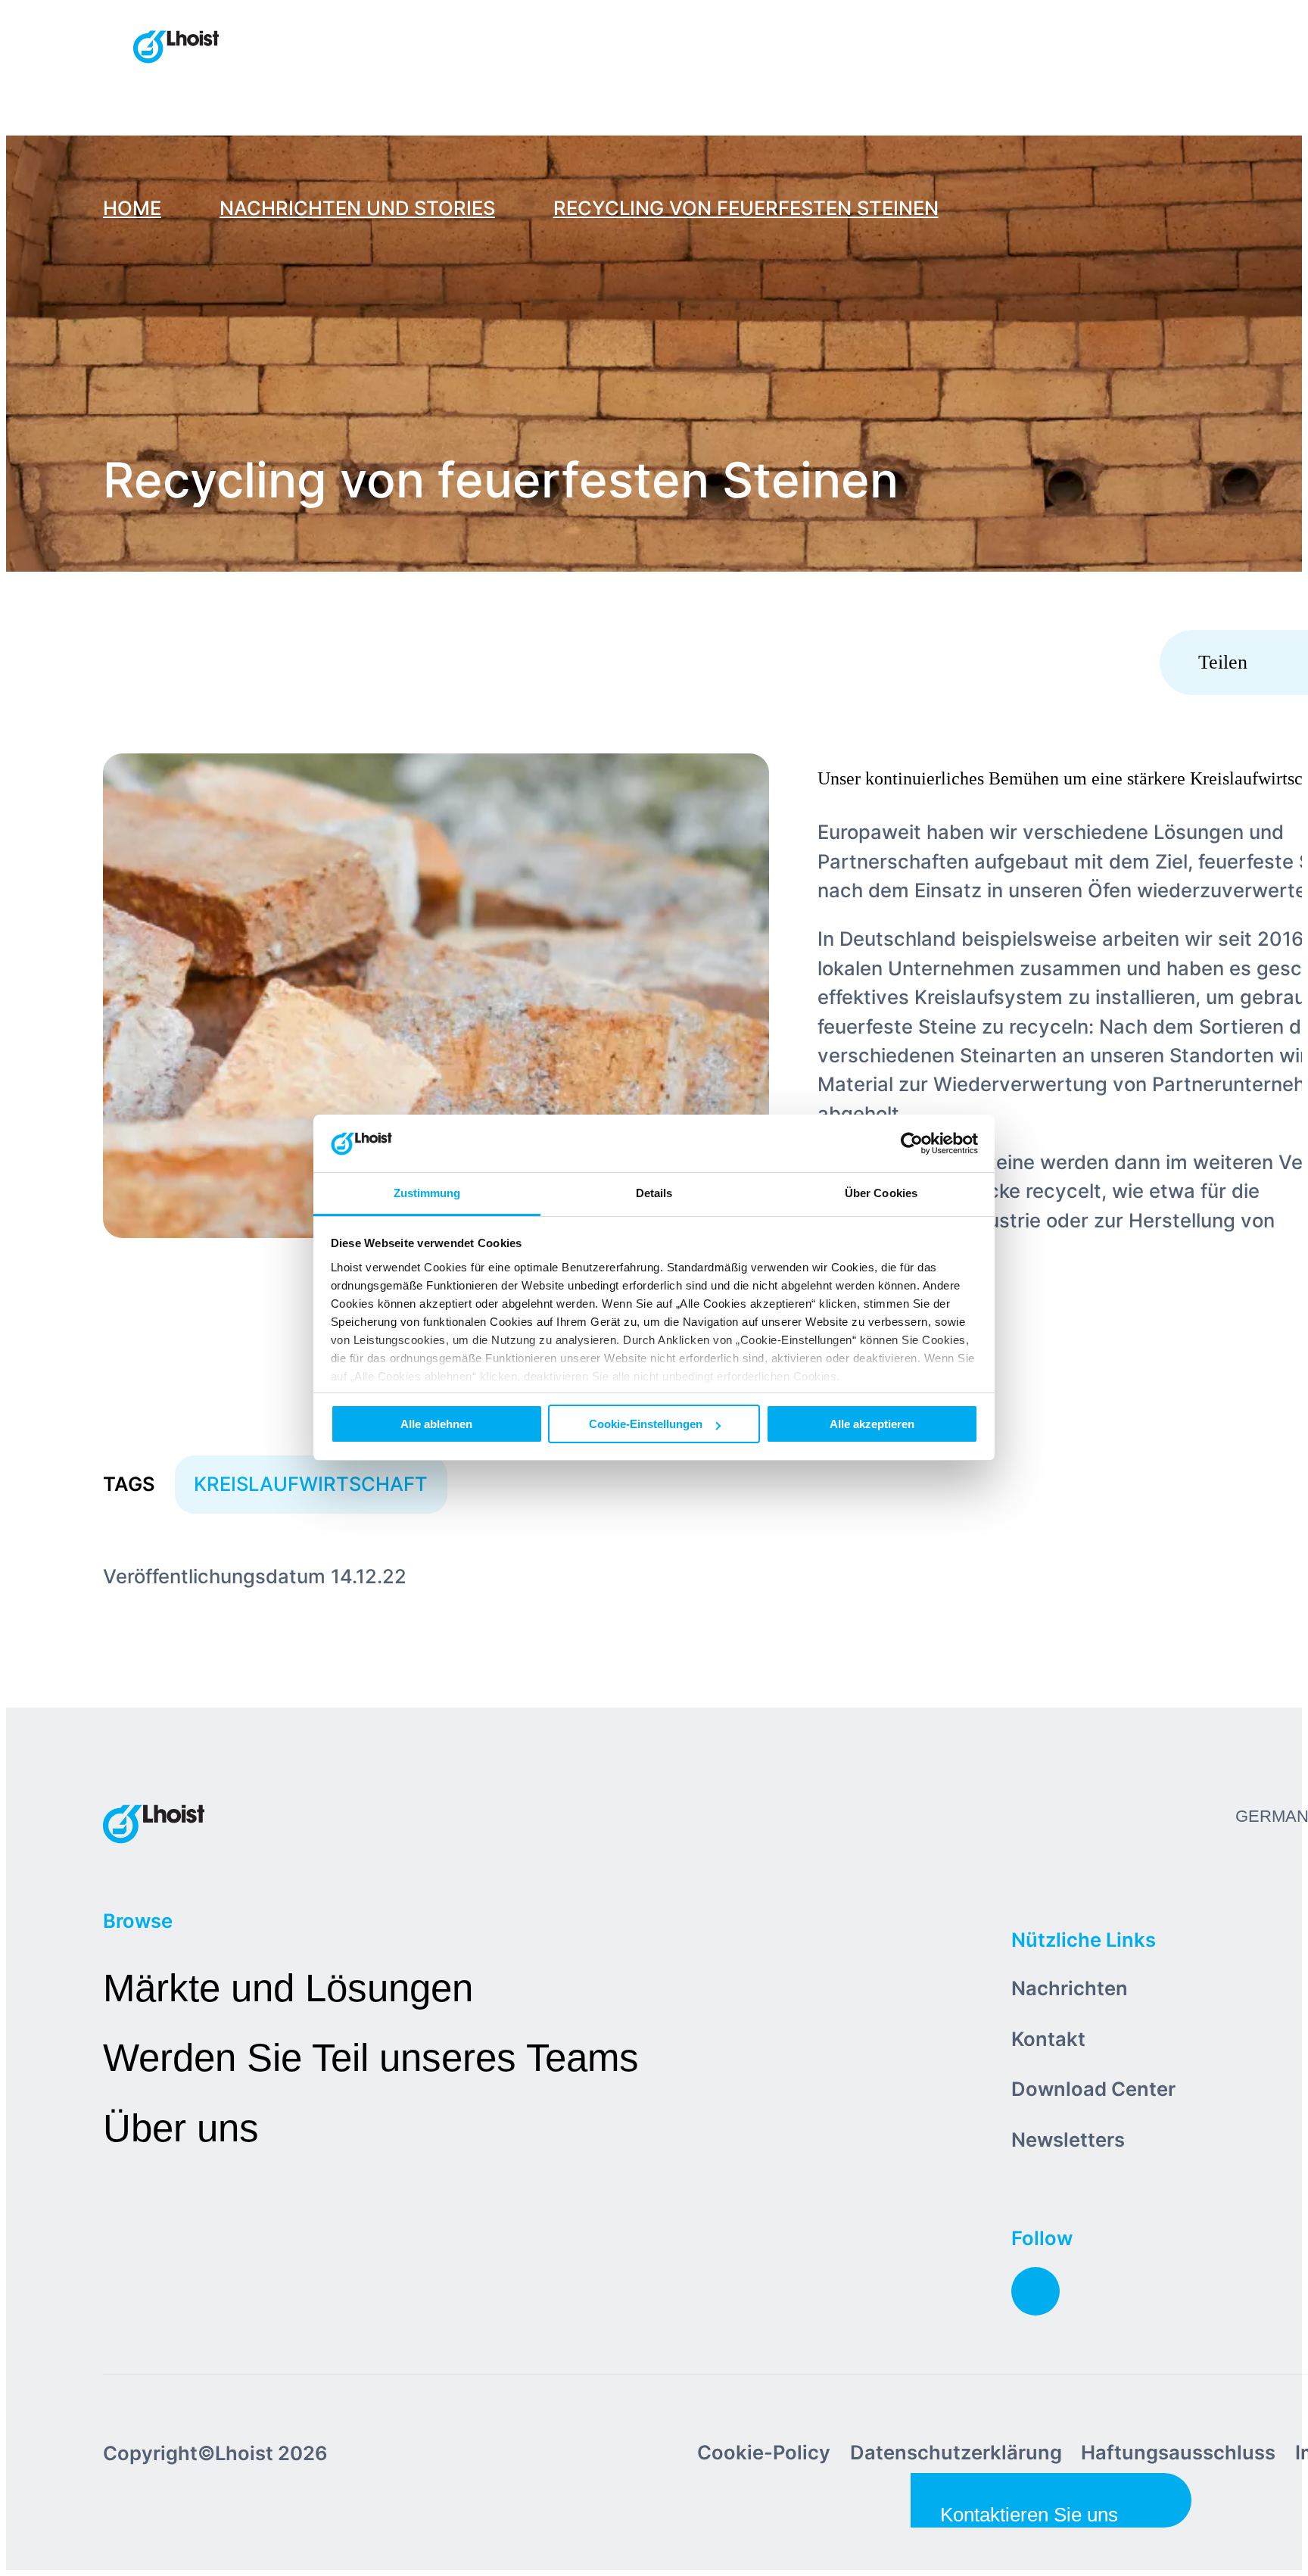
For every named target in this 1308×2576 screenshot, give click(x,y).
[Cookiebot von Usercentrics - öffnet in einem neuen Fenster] (912, 1144)
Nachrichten (1070, 1988)
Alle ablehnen (436, 1424)
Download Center (1093, 2089)
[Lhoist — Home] (176, 48)
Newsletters (1068, 2139)
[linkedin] (1035, 2291)
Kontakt (1048, 2039)
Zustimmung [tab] (427, 1194)
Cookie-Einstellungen (646, 1424)
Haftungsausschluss (1178, 2452)
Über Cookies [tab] (881, 1194)
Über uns (181, 2128)
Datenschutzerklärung (956, 2452)
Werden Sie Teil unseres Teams (371, 2058)
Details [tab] (654, 1194)
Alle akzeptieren (872, 1424)
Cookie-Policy (764, 2452)
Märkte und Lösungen (288, 1988)
